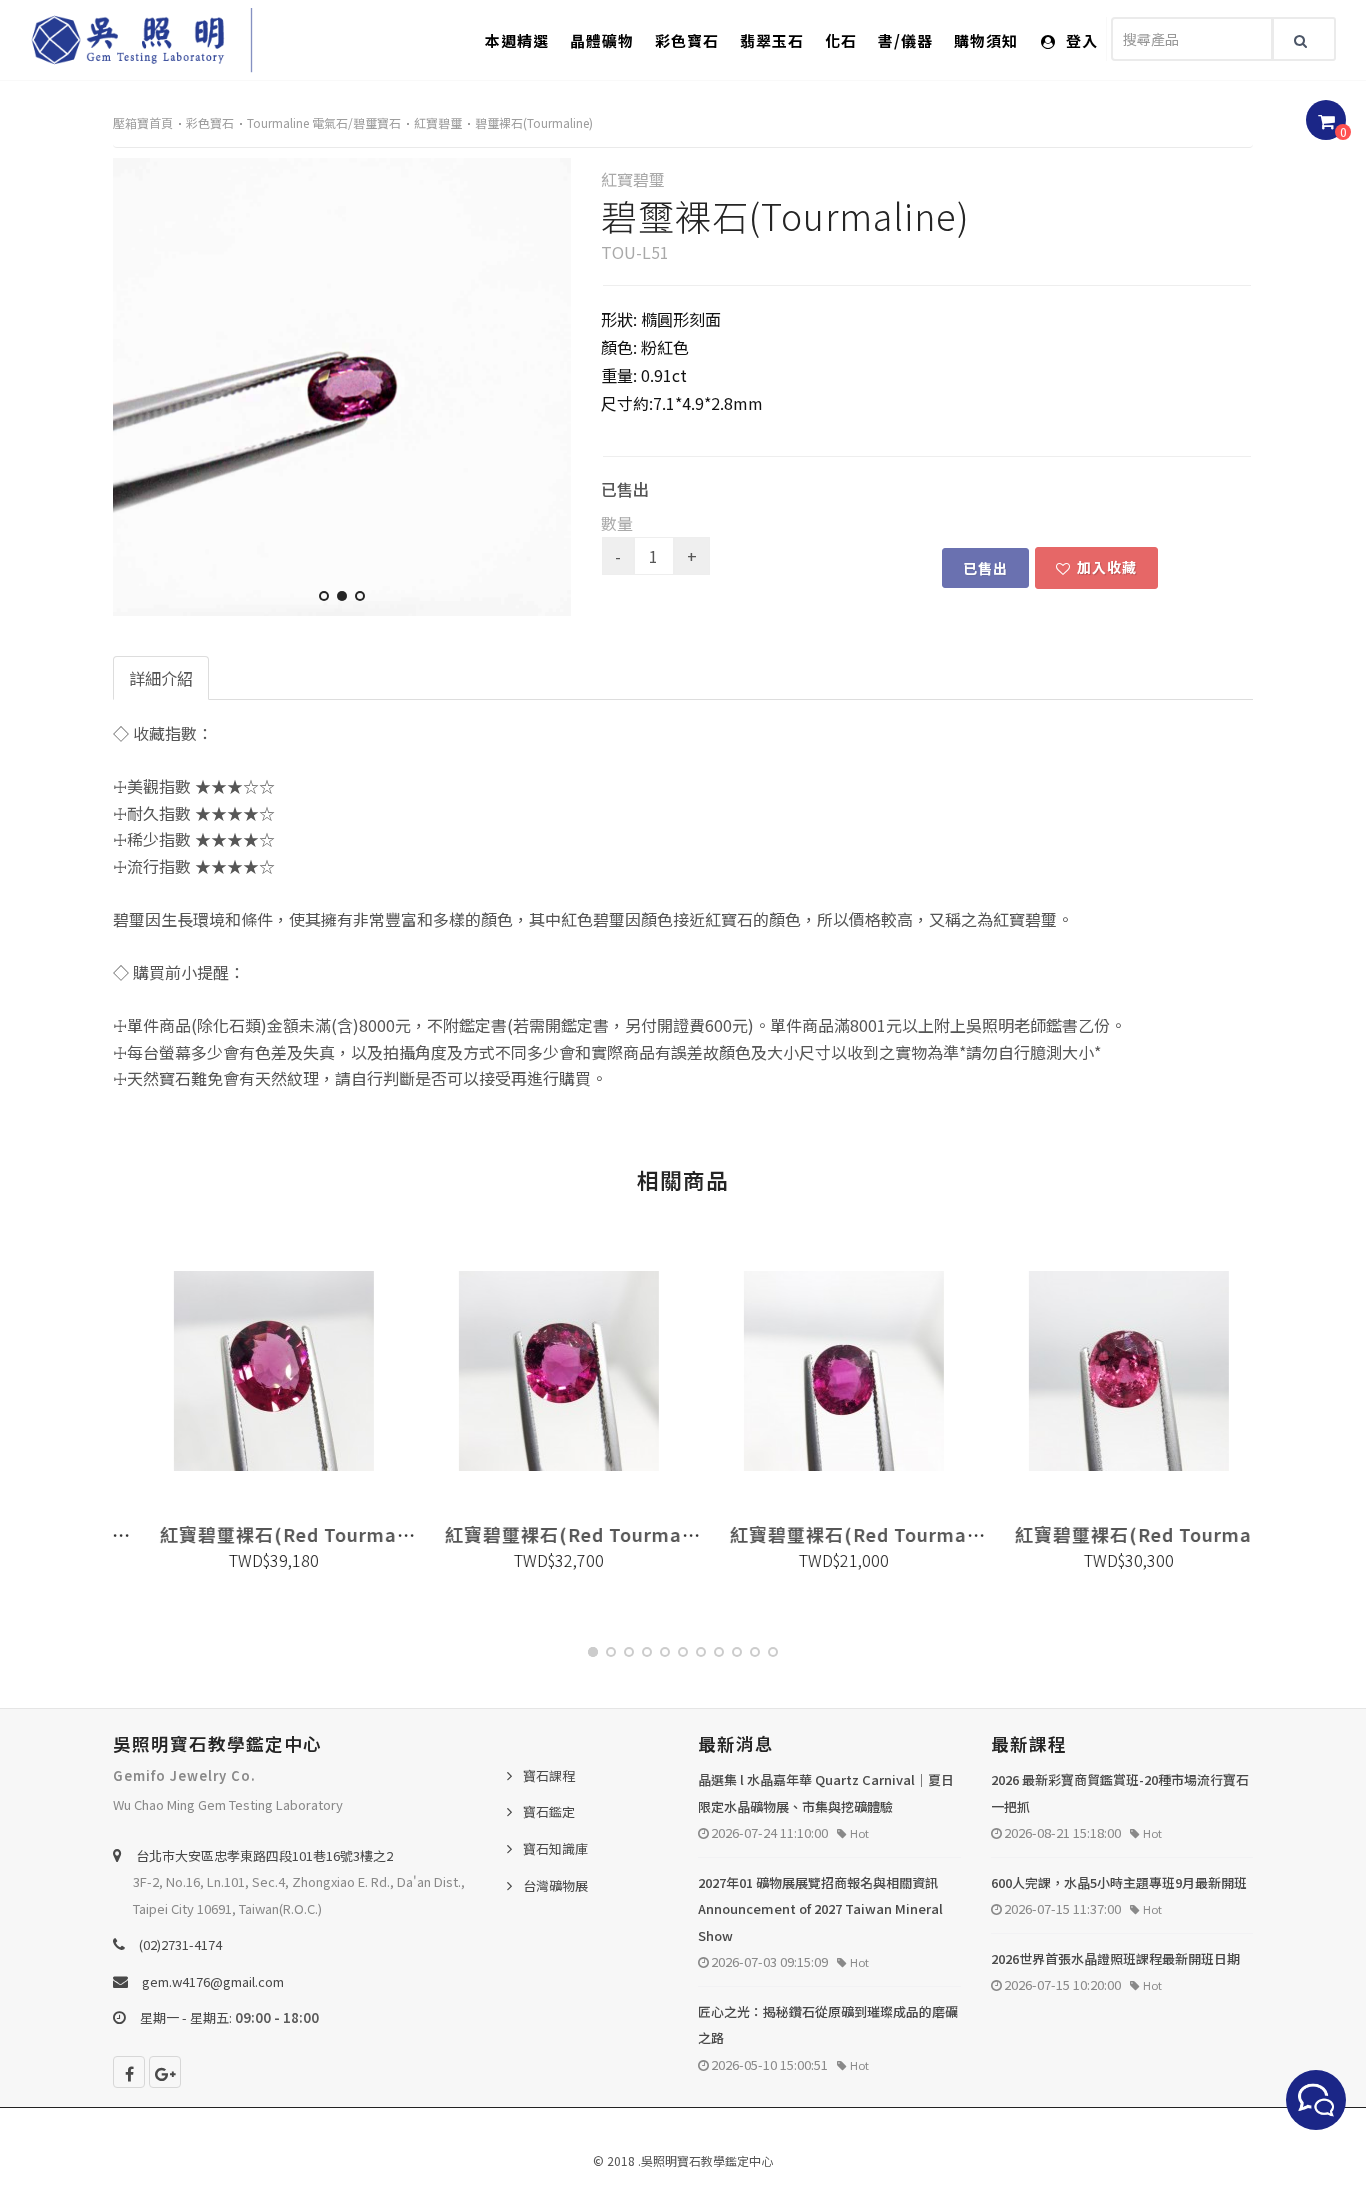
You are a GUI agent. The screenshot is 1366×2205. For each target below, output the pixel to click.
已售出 (985, 568)
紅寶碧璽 (438, 122)
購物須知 (986, 40)
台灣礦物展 (555, 1885)
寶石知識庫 (555, 1848)
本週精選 (517, 40)
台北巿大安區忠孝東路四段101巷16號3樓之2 (264, 1855)
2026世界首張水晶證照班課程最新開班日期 (1115, 1958)
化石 (841, 40)
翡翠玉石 (772, 40)
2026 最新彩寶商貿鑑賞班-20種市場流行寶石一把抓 (1120, 1793)
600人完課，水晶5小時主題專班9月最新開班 (1119, 1882)
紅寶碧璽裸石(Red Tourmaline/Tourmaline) (340, 1534)
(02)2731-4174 (180, 1944)
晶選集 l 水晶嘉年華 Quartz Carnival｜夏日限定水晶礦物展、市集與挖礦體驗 (826, 1793)
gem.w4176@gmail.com (213, 1981)
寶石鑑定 (549, 1811)
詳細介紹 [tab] (161, 678)
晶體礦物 (602, 40)
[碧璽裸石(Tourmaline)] (342, 387)
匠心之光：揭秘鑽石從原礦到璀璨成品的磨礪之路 (828, 2025)
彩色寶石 (687, 40)
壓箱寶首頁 (143, 122)
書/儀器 (905, 40)
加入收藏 (1107, 567)
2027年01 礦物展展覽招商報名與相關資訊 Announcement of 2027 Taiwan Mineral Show (820, 1909)
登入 (1080, 40)
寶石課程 (549, 1775)
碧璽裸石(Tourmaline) (534, 122)
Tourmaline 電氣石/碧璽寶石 (324, 122)
